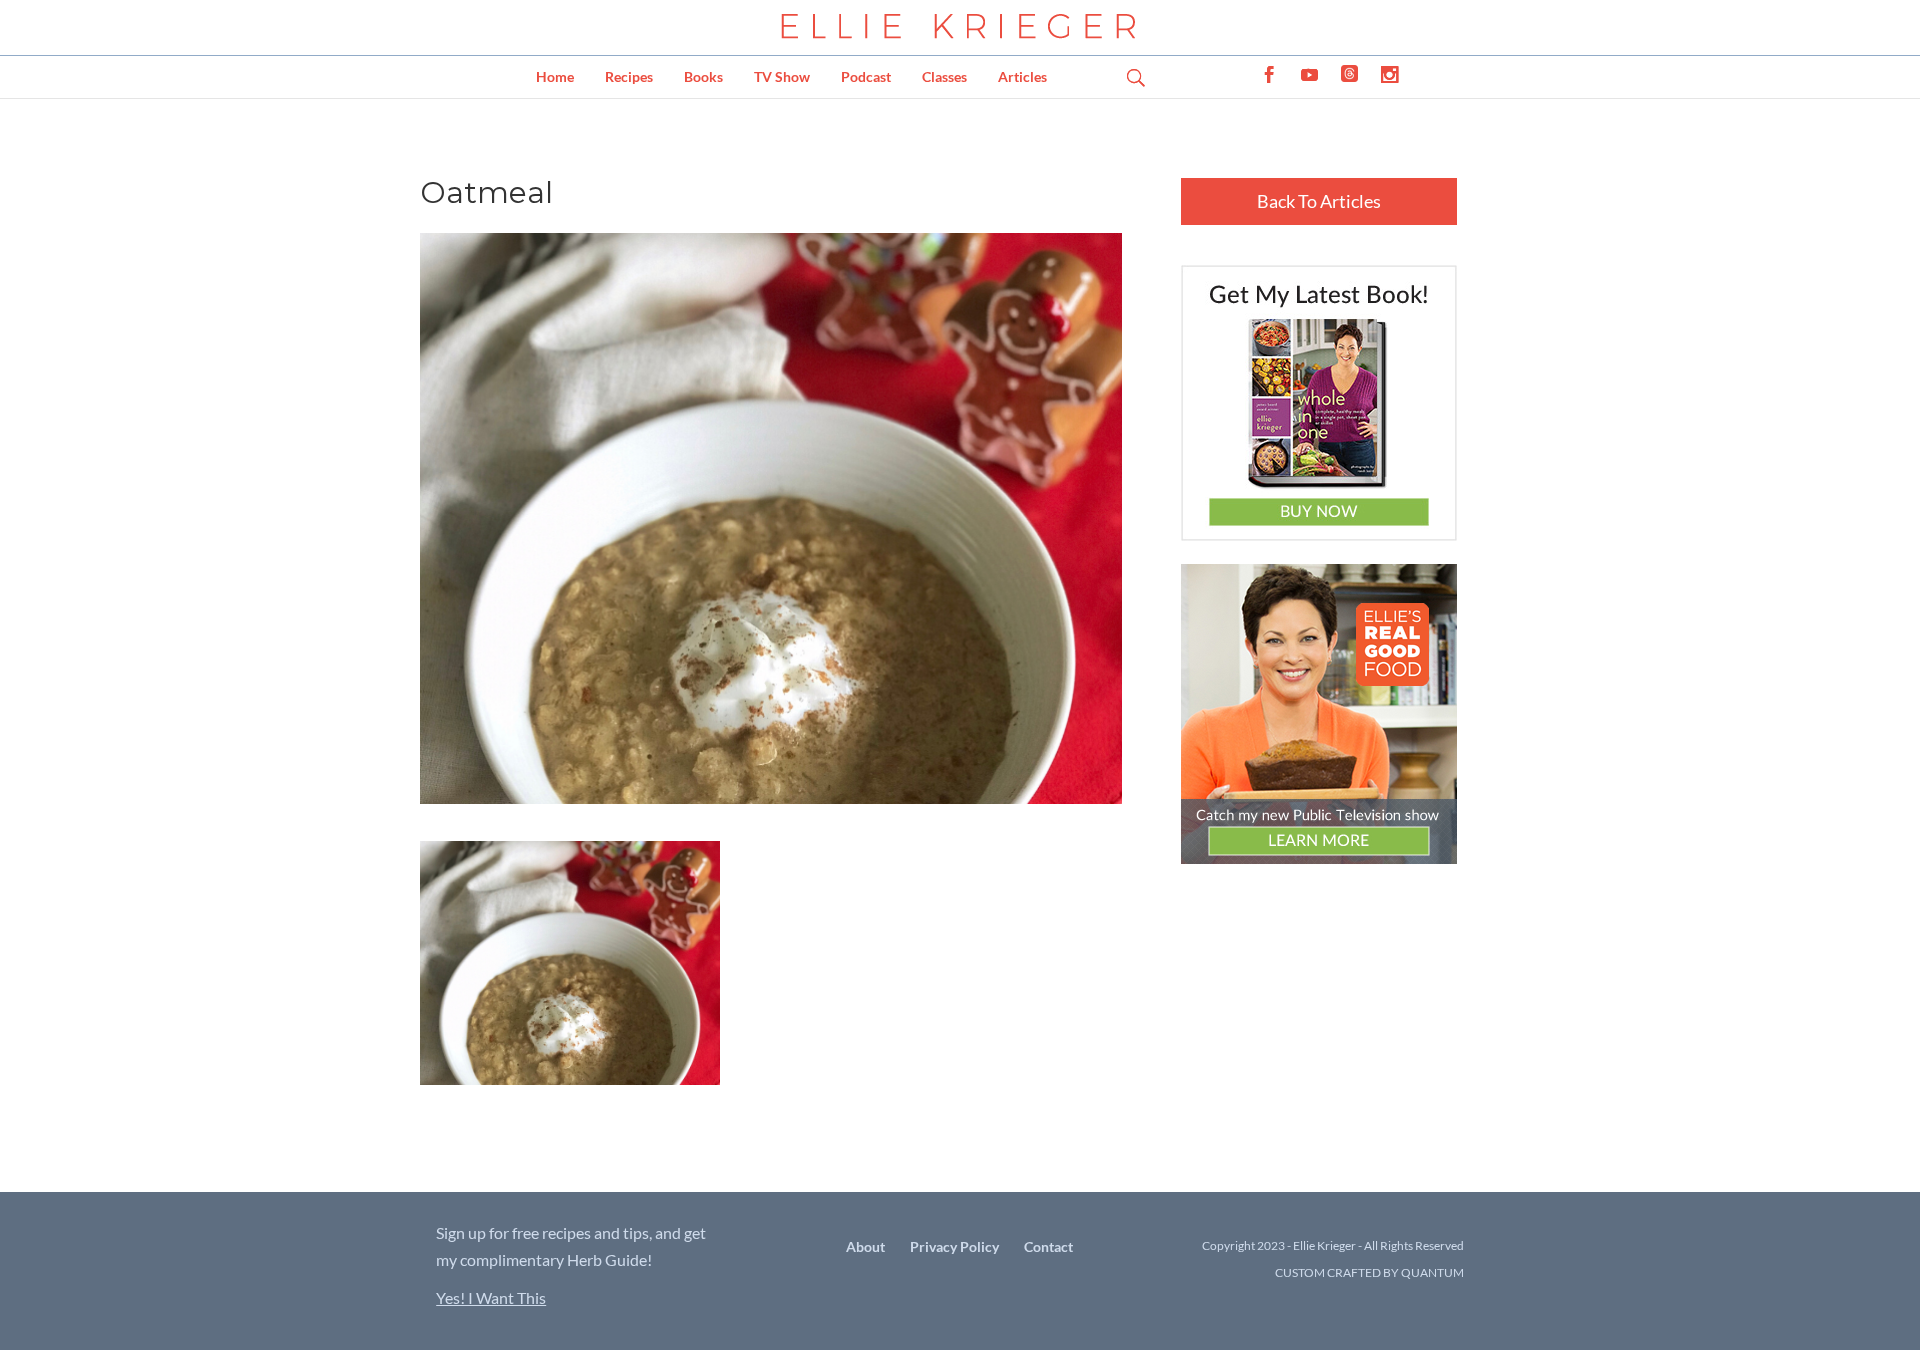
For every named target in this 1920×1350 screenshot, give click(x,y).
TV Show (782, 76)
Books (703, 76)
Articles (1022, 76)
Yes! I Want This (491, 1297)
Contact (1048, 1246)
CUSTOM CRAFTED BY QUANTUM (1369, 1272)
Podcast (866, 76)
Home (555, 76)
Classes (944, 76)
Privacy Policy (954, 1246)
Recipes (629, 76)
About (865, 1246)
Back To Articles (1319, 201)
